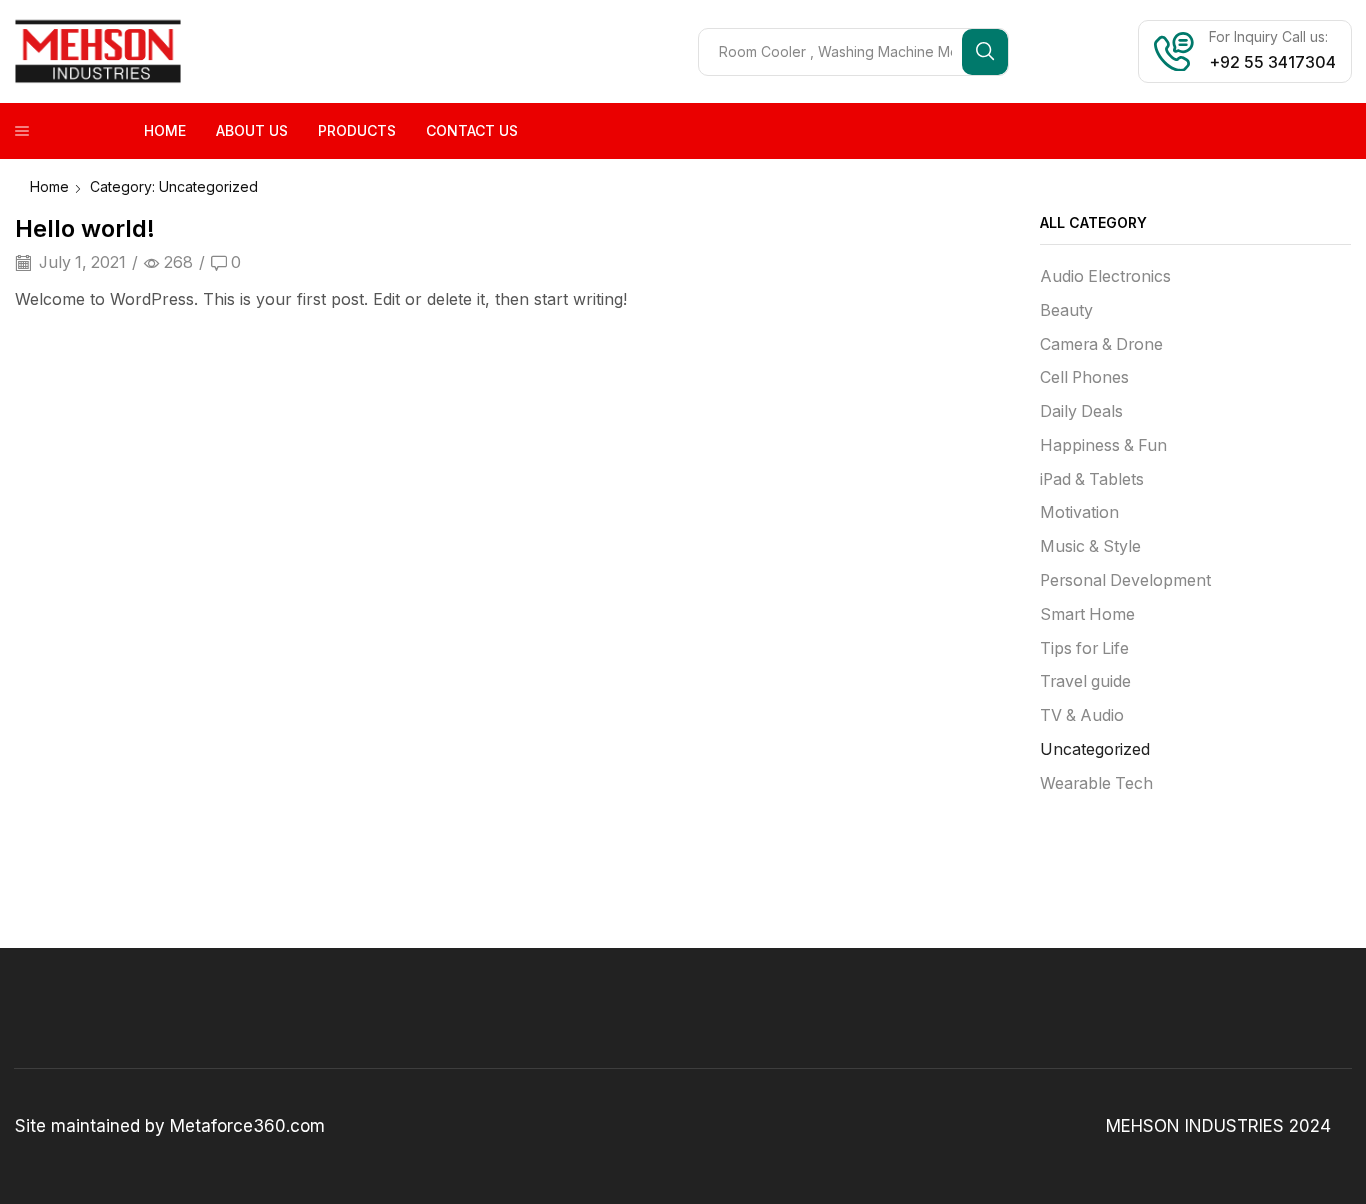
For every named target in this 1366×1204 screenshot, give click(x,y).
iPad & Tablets (1092, 479)
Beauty (1066, 310)
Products (357, 130)
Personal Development (1125, 580)
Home (165, 130)
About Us (252, 130)
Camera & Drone (1101, 344)
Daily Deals (1081, 411)
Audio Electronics (1105, 276)
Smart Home (1087, 614)
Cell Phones (1084, 377)
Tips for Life (1084, 648)
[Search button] (985, 52)
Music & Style (1090, 546)
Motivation (1079, 512)
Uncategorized (1095, 749)
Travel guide (1085, 681)
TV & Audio (1082, 715)
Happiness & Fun (1103, 445)
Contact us (472, 130)
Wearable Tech (1096, 783)
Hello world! (85, 228)
